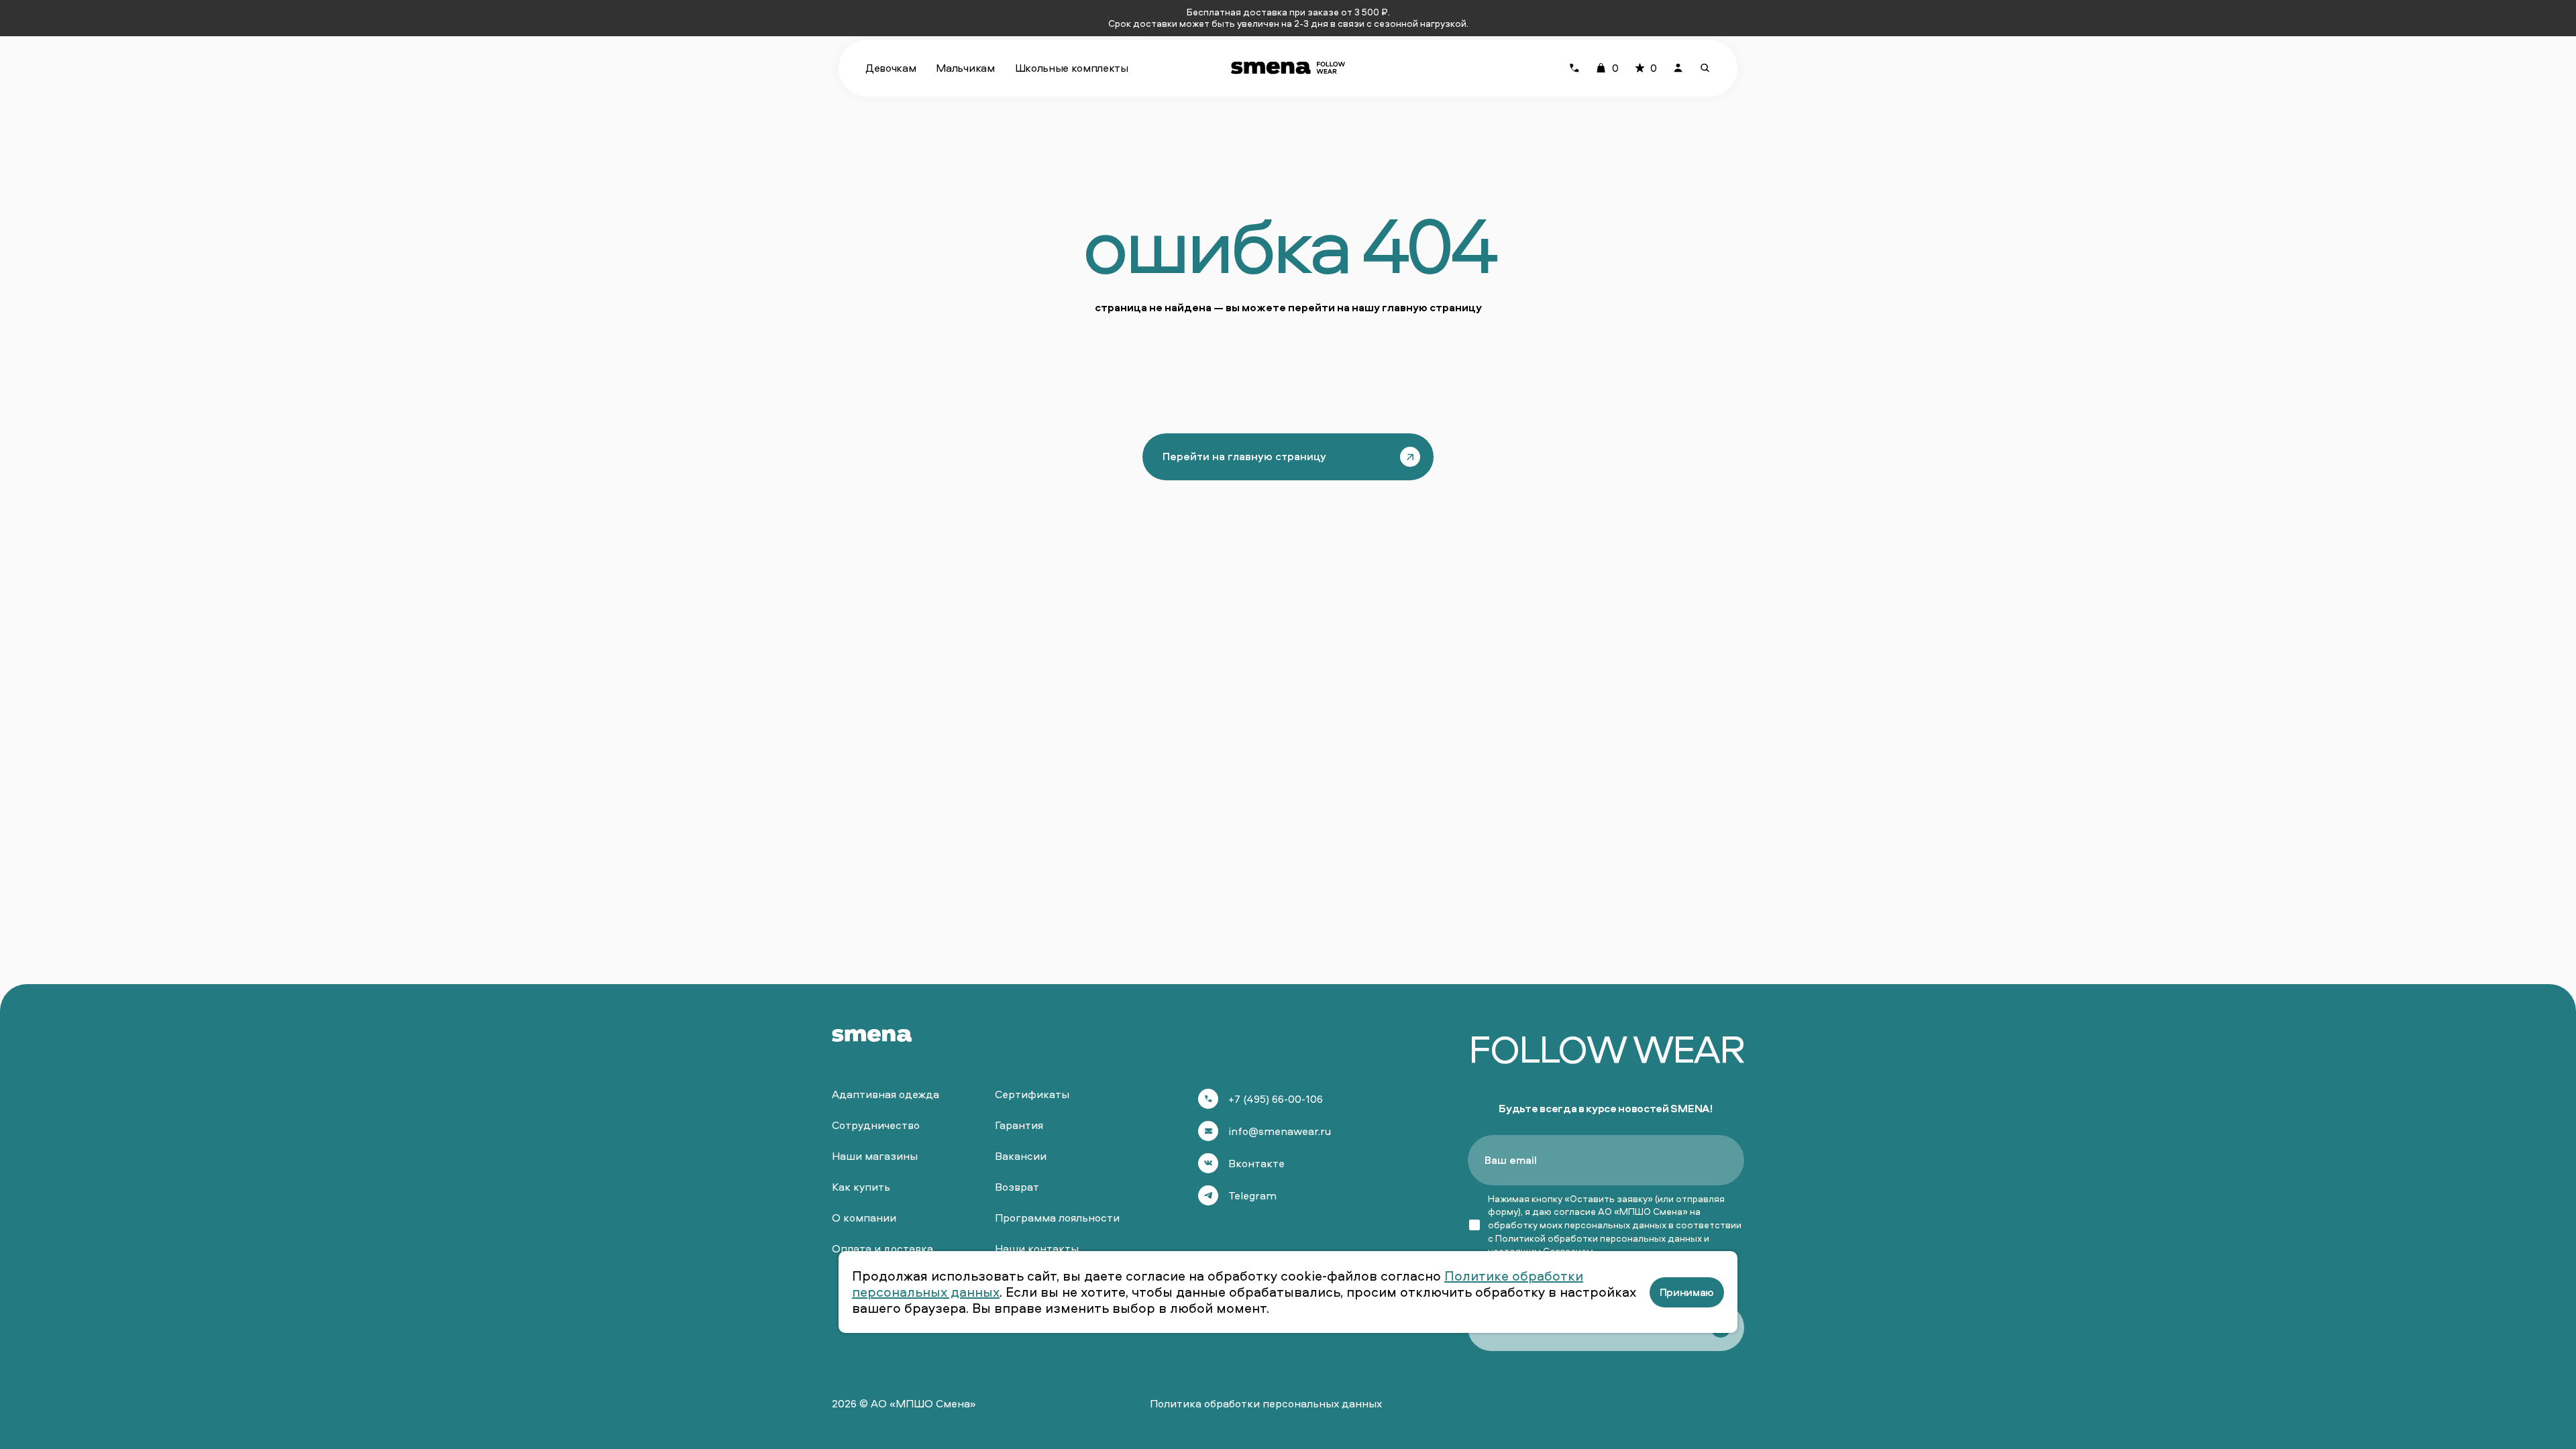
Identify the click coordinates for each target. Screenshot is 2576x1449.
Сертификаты (1032, 1094)
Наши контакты (1037, 1248)
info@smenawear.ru (1280, 1131)
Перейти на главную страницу (1244, 456)
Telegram (1252, 1195)
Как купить (861, 1187)
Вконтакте (1256, 1163)
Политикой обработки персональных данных (1599, 1238)
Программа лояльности (1057, 1218)
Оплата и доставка (882, 1248)
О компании (864, 1218)
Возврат (1017, 1187)
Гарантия (1019, 1125)
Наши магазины (875, 1156)
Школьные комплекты (1072, 68)
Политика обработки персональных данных (1266, 1403)
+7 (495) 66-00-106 (1276, 1099)
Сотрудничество (876, 1125)
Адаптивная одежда (885, 1094)
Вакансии (1021, 1156)
